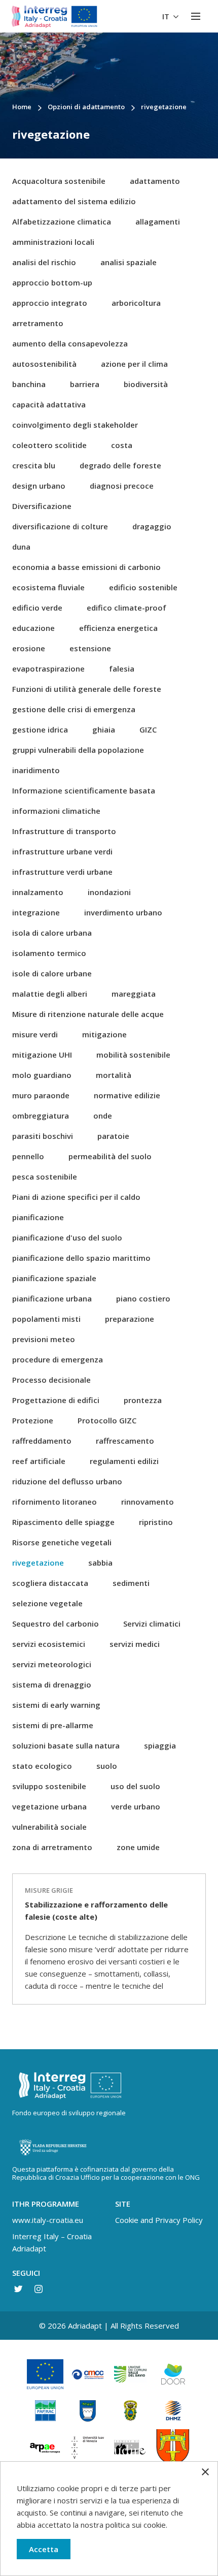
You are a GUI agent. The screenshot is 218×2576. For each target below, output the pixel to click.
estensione (90, 648)
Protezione (33, 1420)
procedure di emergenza (58, 1359)
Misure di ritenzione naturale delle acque (88, 1014)
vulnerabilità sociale (49, 1827)
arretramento (38, 323)
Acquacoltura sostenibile (59, 181)
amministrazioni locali (53, 242)
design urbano (39, 486)
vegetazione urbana (49, 1806)
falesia (122, 669)
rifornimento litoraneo (55, 1502)
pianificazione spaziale (54, 1278)
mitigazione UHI (42, 1055)
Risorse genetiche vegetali (62, 1542)
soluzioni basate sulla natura (66, 1745)
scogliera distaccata (50, 1583)
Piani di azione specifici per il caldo (76, 1197)
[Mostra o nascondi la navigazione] (196, 16)
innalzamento (38, 892)
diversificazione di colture (60, 526)
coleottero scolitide (49, 445)
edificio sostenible (143, 587)
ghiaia (104, 729)
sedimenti (131, 1583)
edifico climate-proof (126, 608)
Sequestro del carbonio (56, 1624)
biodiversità (146, 384)
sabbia (100, 1563)
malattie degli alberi (50, 994)
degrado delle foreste (120, 465)
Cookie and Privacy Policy (159, 2220)
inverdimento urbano (123, 912)
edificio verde (37, 608)
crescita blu (34, 465)
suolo (107, 1766)
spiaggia (160, 1745)
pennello (28, 1156)
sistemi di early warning (56, 1705)
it (167, 16)
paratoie (113, 1136)
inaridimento (36, 770)
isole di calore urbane (52, 973)
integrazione (36, 912)
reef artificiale (39, 1461)
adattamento (155, 181)
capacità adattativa (49, 404)
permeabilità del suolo (110, 1156)
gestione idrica (40, 729)
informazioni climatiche (56, 811)
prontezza (143, 1400)
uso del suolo (135, 1786)
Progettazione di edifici (56, 1400)
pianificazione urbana (52, 1298)
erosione (29, 648)
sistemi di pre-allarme (53, 1725)
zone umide (138, 1847)
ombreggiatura (41, 1116)
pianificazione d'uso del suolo (67, 1237)
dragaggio (152, 526)
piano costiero (143, 1298)
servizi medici (135, 1644)
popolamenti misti (46, 1319)
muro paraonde (41, 1095)
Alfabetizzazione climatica (62, 221)
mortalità (114, 1075)
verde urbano (136, 1806)
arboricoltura (136, 303)
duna (21, 547)
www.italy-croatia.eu (48, 2220)
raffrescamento (125, 1441)
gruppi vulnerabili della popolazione (78, 750)
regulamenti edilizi (124, 1461)
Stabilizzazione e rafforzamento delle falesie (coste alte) (96, 1911)
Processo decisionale (51, 1380)
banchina (29, 384)
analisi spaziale (129, 262)
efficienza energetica (118, 628)
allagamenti (158, 221)
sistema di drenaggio (52, 1684)
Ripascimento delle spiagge (63, 1522)
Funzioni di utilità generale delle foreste (87, 689)
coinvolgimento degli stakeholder (75, 425)
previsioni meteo (44, 1339)
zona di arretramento (52, 1847)
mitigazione (104, 1034)
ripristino (156, 1522)
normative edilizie (127, 1095)
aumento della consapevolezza (70, 343)
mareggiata (134, 994)
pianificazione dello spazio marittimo (81, 1258)
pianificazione (38, 1217)
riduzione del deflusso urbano (67, 1481)
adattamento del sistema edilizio (74, 201)
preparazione (130, 1319)
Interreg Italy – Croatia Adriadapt (52, 2242)
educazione (33, 628)
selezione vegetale (47, 1603)
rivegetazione (38, 1563)
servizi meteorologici (52, 1664)
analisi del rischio (44, 262)
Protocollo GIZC (107, 1420)
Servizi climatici (152, 1624)
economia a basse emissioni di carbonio (86, 567)
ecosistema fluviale (48, 587)
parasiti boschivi (43, 1136)
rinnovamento (148, 1502)
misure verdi (35, 1034)
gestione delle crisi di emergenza (74, 709)
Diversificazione (42, 506)
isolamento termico (49, 953)
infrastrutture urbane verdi (62, 851)
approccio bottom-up (52, 282)
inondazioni (109, 892)
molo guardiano (42, 1075)
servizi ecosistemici (49, 1644)
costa (122, 445)
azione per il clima (134, 364)
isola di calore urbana (52, 933)
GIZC (148, 729)
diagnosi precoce (122, 486)
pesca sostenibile (45, 1176)
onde (103, 1116)
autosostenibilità (44, 364)
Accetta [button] (44, 2549)
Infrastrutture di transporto (64, 831)
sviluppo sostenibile (49, 1786)
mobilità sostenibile (133, 1055)
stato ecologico (42, 1766)
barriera (85, 384)
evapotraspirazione (48, 669)
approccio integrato (50, 303)
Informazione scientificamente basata (84, 790)
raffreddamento (42, 1441)
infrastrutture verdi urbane (62, 872)
